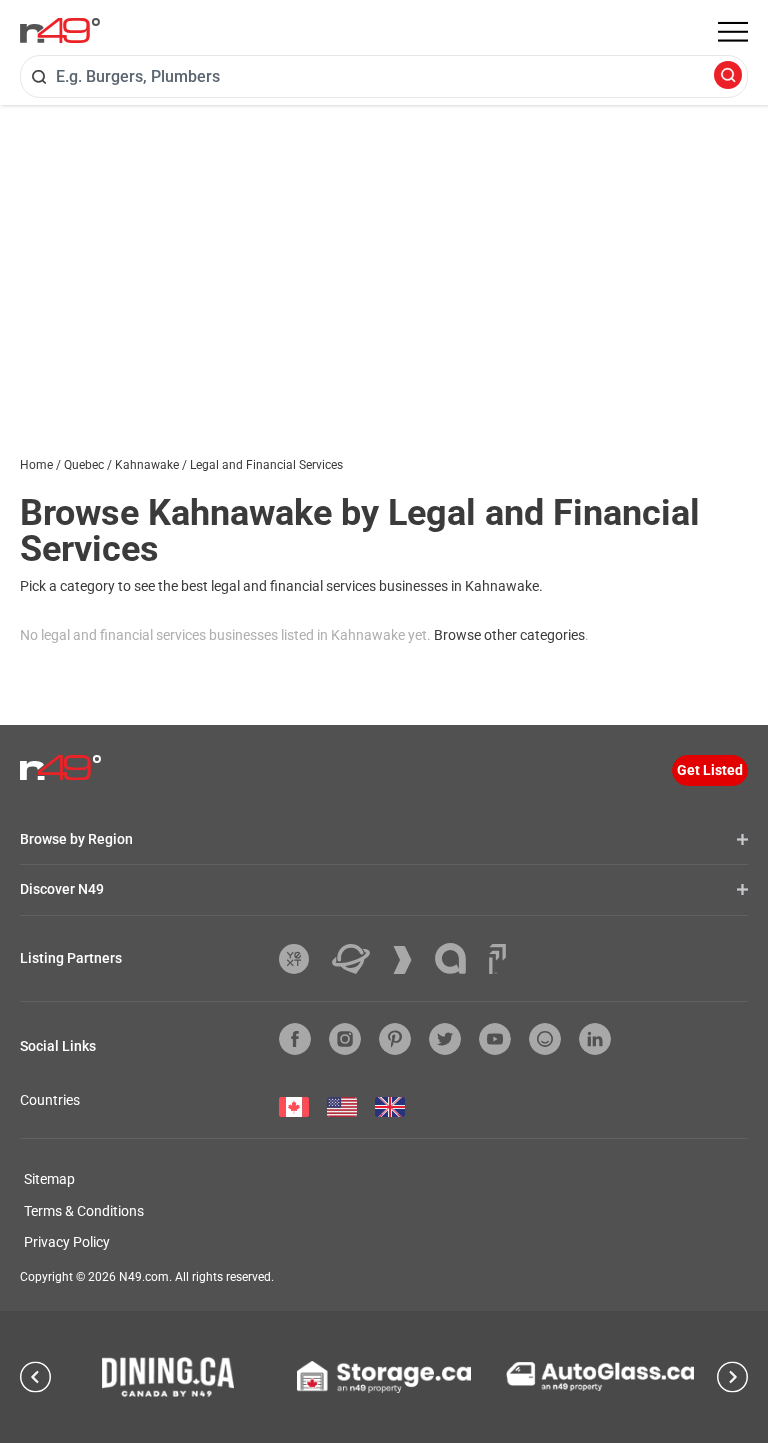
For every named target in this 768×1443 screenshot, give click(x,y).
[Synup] (410, 960)
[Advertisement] (384, 255)
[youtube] (495, 1039)
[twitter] (445, 1039)
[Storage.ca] (384, 1377)
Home (36, 465)
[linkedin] (595, 1039)
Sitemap (49, 1179)
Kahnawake (147, 465)
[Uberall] (358, 959)
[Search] (728, 76)
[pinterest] (395, 1039)
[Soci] (497, 959)
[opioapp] (545, 1039)
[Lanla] (458, 958)
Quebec (84, 465)
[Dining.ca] (168, 1377)
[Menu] (733, 32)
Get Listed (710, 770)
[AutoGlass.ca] (600, 1376)
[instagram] (345, 1039)
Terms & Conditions (84, 1211)
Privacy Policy (67, 1242)
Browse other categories (509, 635)
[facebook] (295, 1039)
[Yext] (301, 959)
